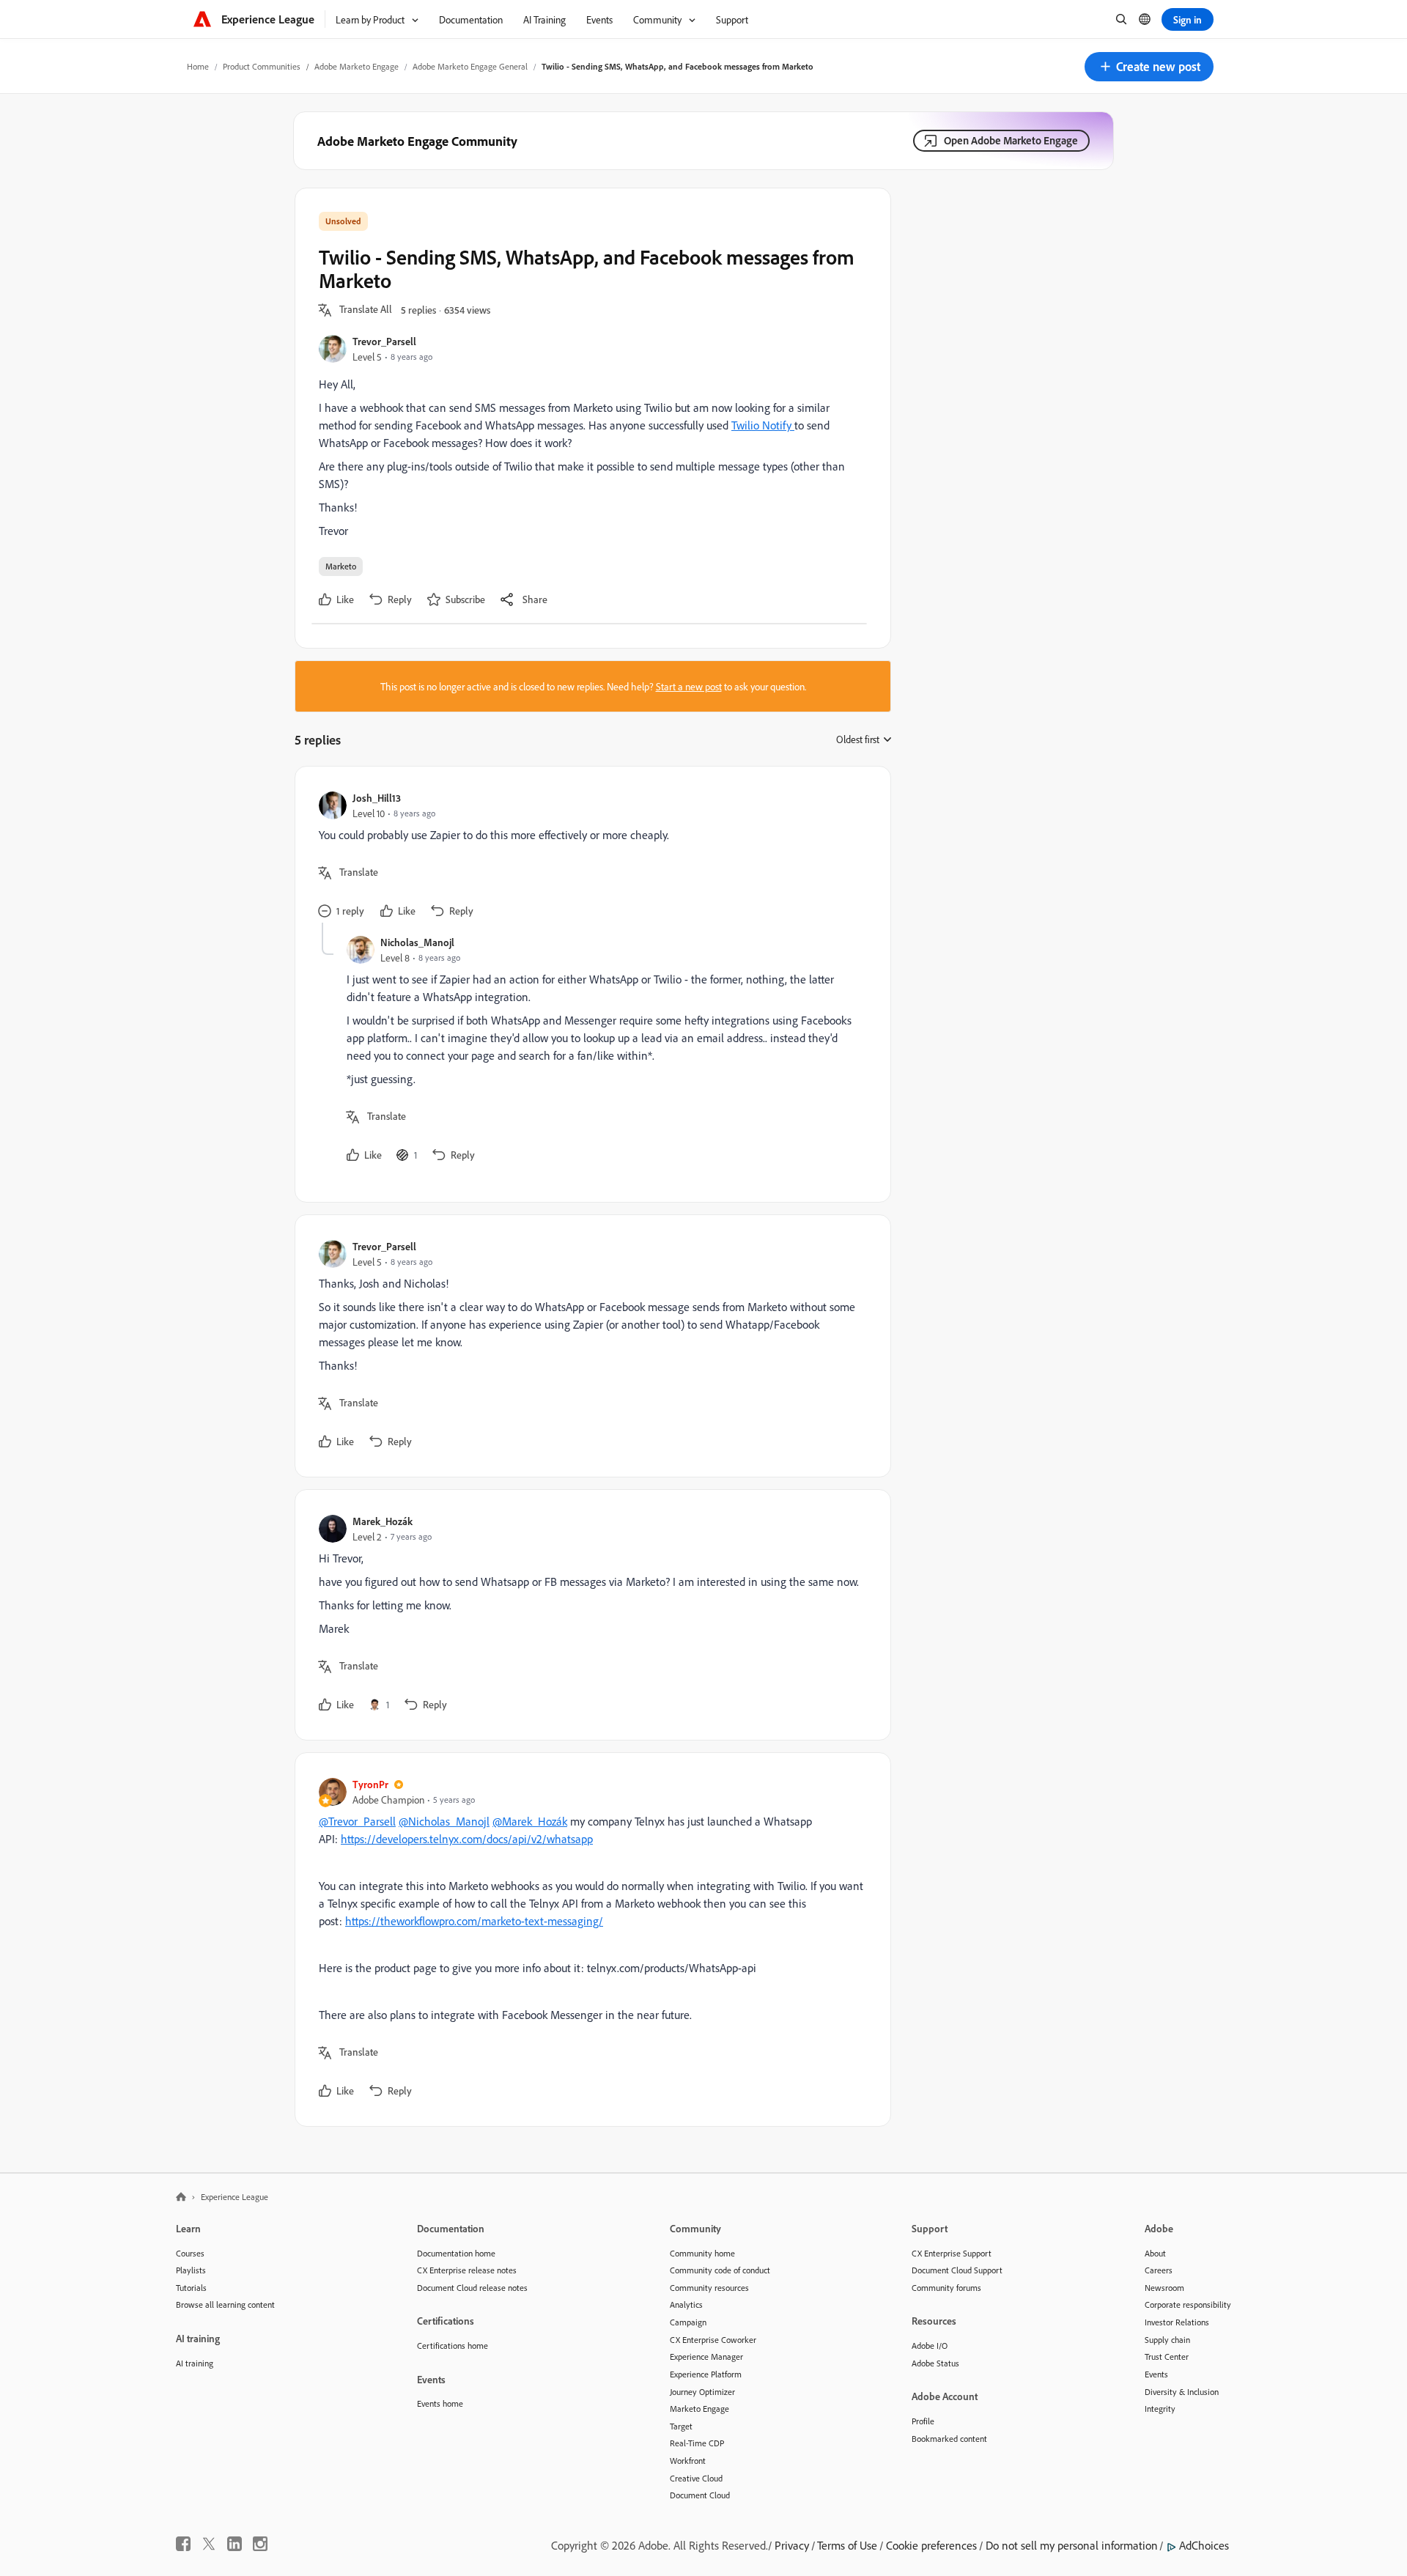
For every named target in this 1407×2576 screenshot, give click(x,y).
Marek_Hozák (383, 1521)
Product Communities (262, 66)
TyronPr (370, 1784)
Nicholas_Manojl (417, 942)
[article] (589, 856)
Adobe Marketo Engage (357, 66)
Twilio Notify (763, 425)
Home (198, 66)
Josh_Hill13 (377, 798)
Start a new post (689, 686)
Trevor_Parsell (384, 341)
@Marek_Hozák (530, 1821)
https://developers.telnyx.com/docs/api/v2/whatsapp (467, 1839)
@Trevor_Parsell (357, 1821)
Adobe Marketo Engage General (470, 66)
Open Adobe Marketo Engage (1011, 140)
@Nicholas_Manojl (444, 1821)
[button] (1149, 67)
